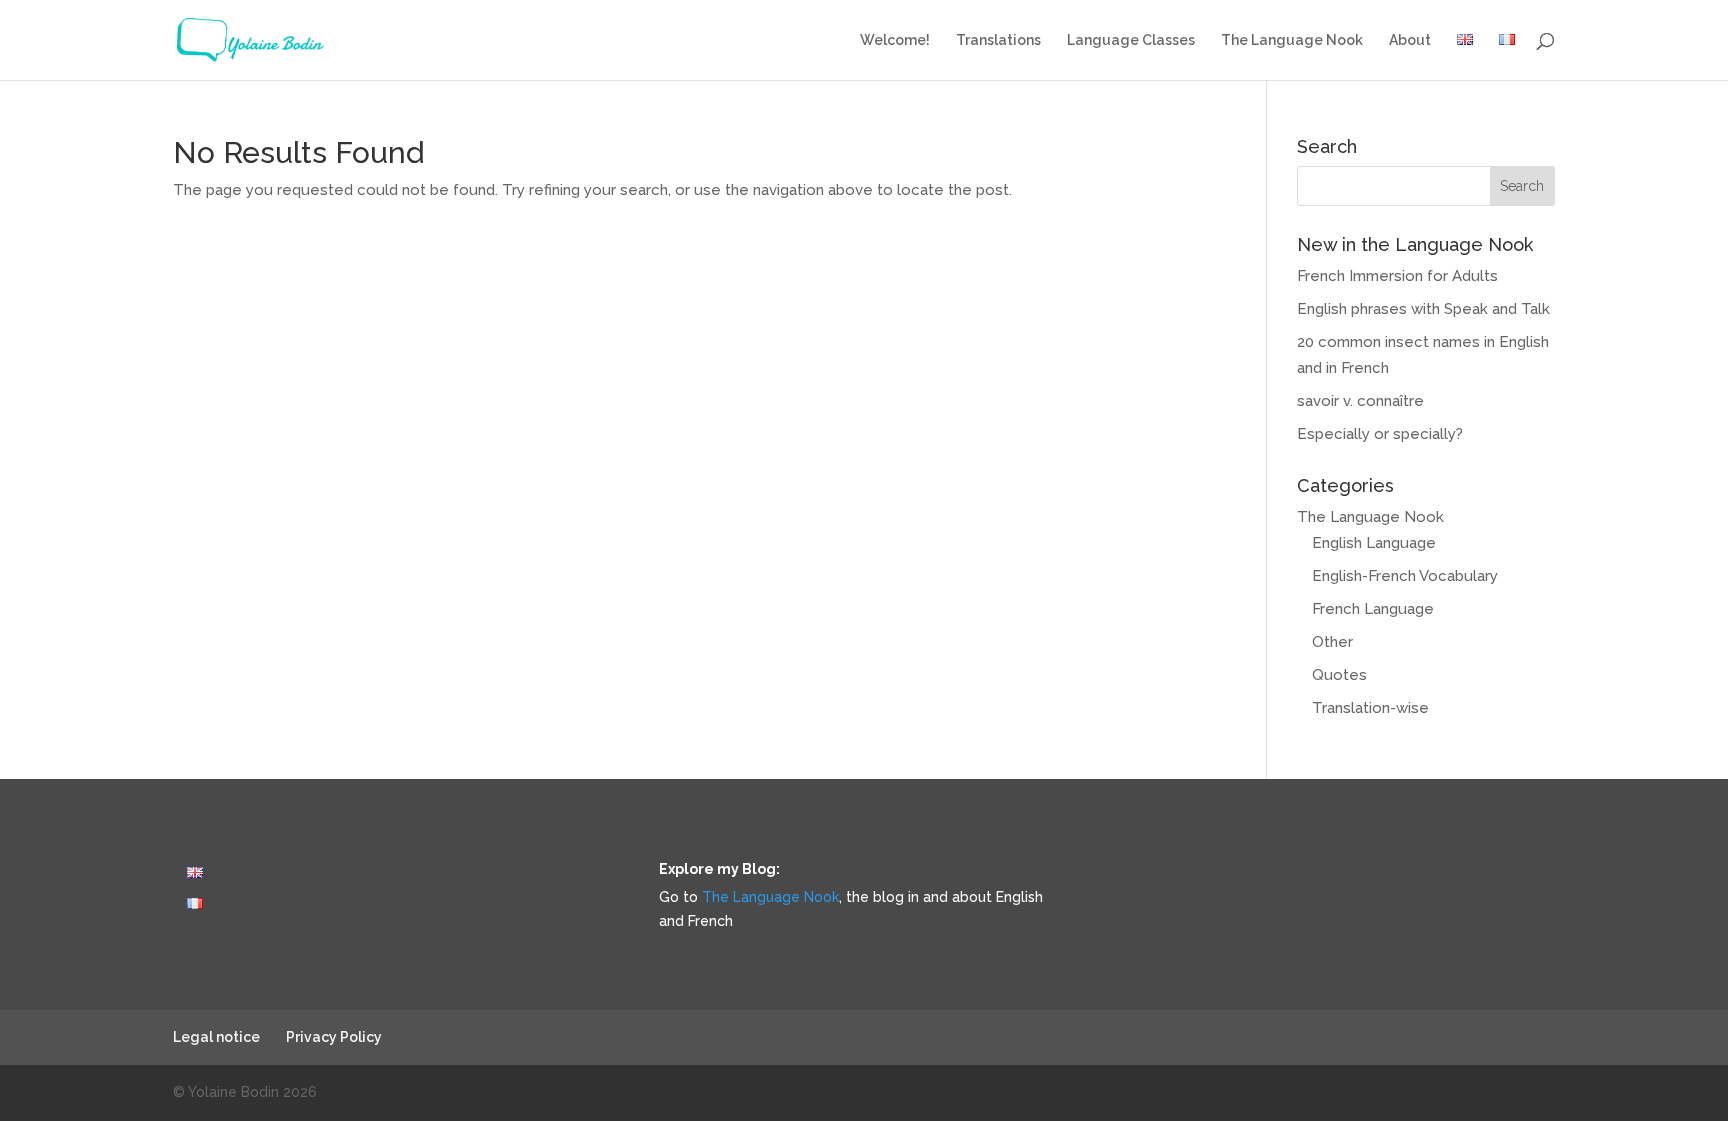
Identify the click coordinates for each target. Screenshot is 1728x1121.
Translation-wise (1370, 708)
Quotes (1339, 675)
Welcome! (895, 40)
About (1410, 40)
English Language (1374, 543)
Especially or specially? (1380, 434)
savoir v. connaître (1360, 401)
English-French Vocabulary (1405, 576)
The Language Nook (1292, 40)
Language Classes (1131, 40)
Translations (998, 40)
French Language (1373, 609)
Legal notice (216, 1037)
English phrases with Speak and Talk (1423, 309)
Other (1332, 642)
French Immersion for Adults (1397, 276)
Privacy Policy (334, 1037)
